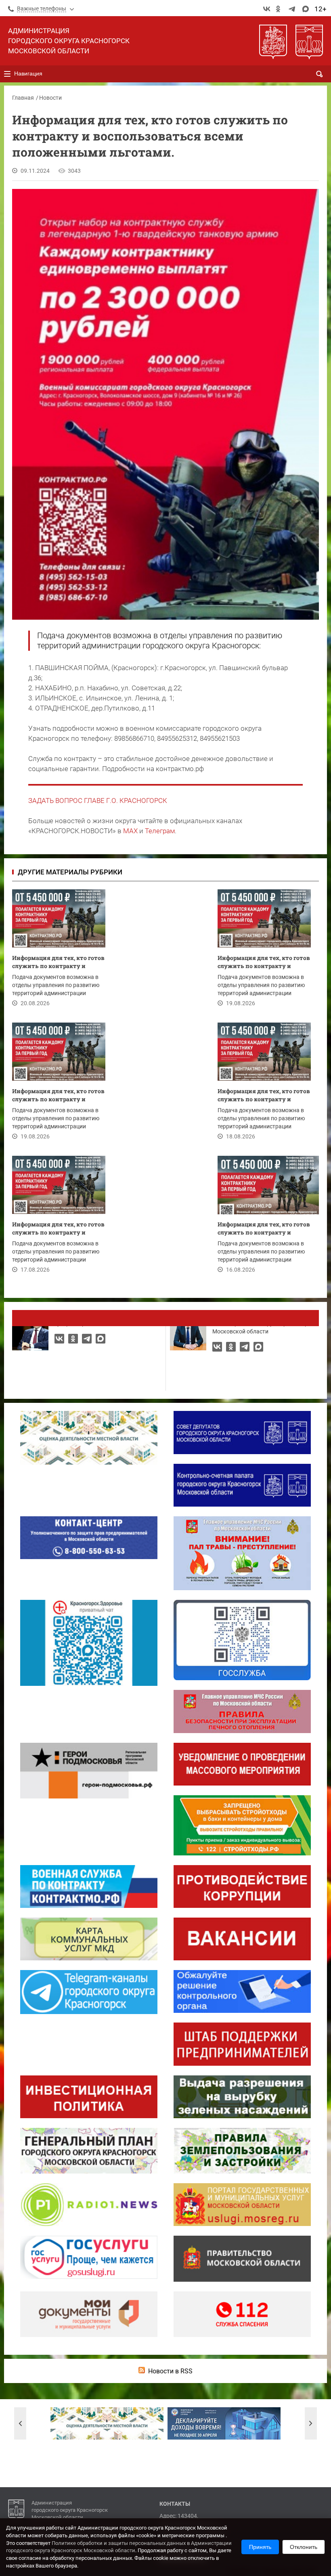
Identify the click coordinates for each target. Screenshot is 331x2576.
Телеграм (160, 831)
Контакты (175, 2504)
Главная (23, 98)
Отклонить (304, 2547)
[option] (107, 2423)
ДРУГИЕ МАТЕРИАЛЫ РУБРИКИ (70, 872)
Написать (165, 1318)
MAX (130, 831)
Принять (260, 2547)
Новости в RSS (170, 2371)
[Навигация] (7, 74)
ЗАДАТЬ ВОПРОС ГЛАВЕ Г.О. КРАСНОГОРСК (98, 801)
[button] (20, 2423)
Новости (50, 98)
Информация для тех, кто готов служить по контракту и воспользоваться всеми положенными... (58, 963)
